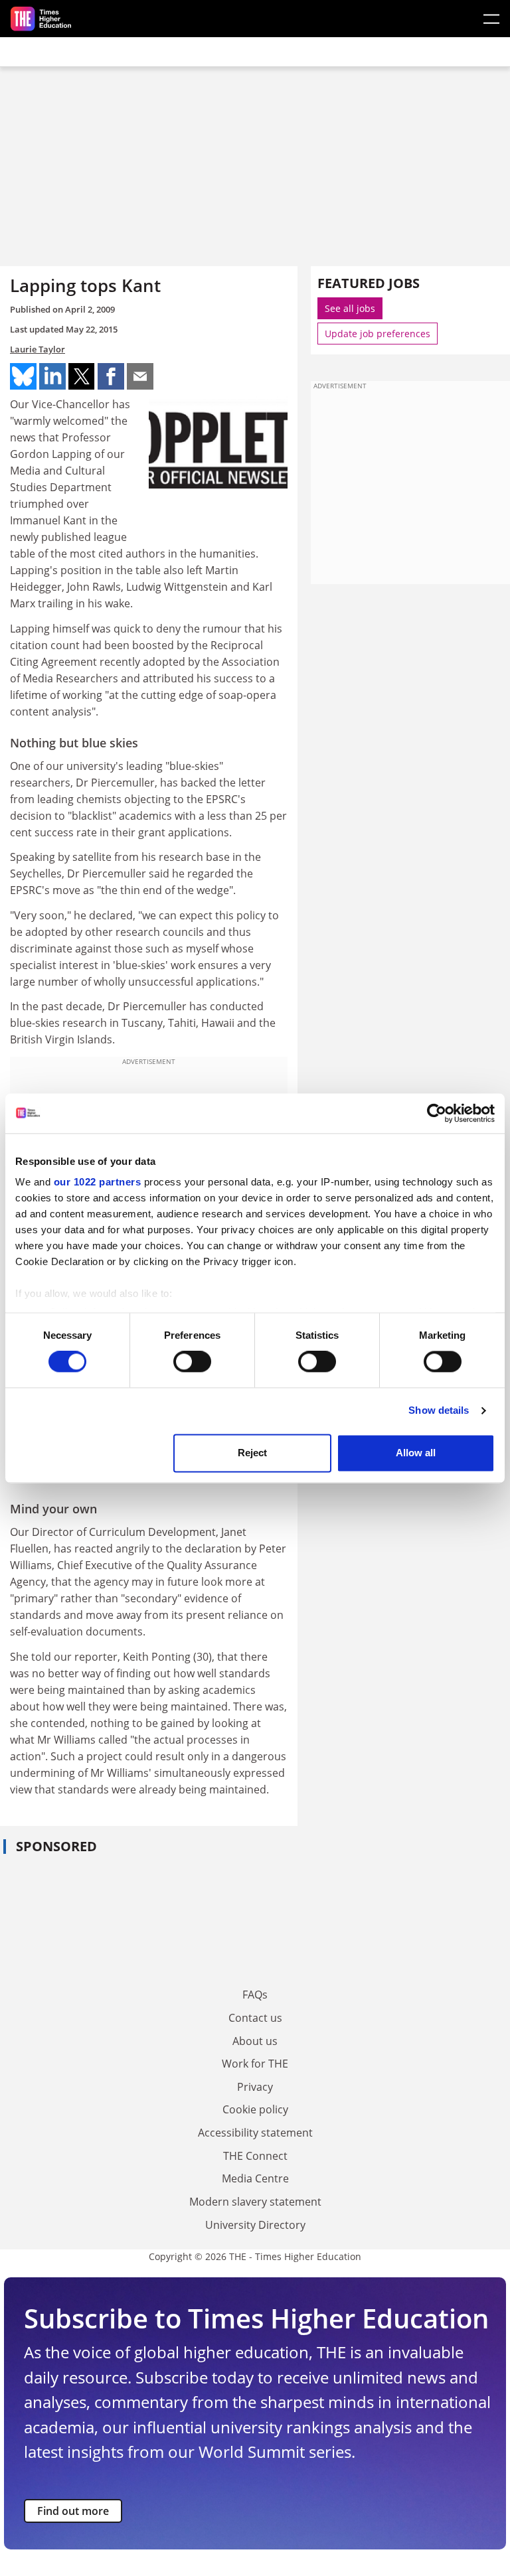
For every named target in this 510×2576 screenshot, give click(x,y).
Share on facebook (111, 376)
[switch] (192, 1362)
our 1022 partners (98, 1182)
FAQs (255, 1995)
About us (255, 2041)
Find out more (73, 2511)
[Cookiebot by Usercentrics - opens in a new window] (437, 1113)
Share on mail (140, 376)
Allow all (416, 1453)
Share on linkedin (52, 376)
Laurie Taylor (38, 349)
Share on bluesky (23, 376)
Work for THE (255, 2064)
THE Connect (255, 2156)
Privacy (255, 2087)
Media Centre (255, 2178)
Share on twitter (82, 376)
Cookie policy (255, 2109)
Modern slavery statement (255, 2202)
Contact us (255, 2018)
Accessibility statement (255, 2133)
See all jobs (350, 308)
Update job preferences (378, 334)
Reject (252, 1453)
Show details (439, 1411)
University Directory (255, 2225)
